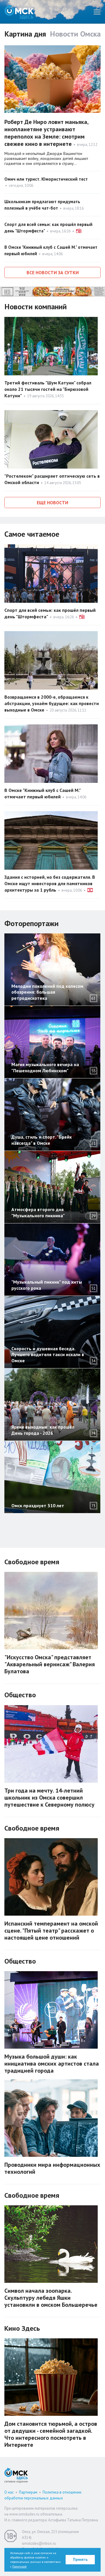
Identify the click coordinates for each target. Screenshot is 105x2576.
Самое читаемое (32, 534)
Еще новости (52, 503)
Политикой (19, 2566)
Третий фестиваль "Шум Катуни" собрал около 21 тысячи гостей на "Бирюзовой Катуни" (48, 389)
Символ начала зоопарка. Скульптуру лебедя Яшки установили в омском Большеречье (51, 2298)
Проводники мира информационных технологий (52, 2168)
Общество (20, 1695)
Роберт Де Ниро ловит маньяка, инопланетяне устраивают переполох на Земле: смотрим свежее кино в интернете (46, 133)
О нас (9, 2492)
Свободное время (32, 1562)
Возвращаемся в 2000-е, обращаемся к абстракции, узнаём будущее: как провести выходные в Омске (52, 703)
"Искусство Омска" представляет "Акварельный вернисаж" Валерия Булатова (50, 1664)
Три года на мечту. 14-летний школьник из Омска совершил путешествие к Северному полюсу (49, 1798)
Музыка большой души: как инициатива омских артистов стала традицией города (52, 2064)
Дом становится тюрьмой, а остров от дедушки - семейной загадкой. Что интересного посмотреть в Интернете (51, 2434)
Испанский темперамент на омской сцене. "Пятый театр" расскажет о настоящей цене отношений (51, 1931)
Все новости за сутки (53, 272)
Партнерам (28, 2492)
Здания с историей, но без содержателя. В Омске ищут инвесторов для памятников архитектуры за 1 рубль (50, 883)
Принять (80, 2559)
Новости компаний (36, 307)
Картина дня (25, 34)
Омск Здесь (19, 12)
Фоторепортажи (32, 923)
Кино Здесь (22, 2328)
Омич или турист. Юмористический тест (46, 179)
